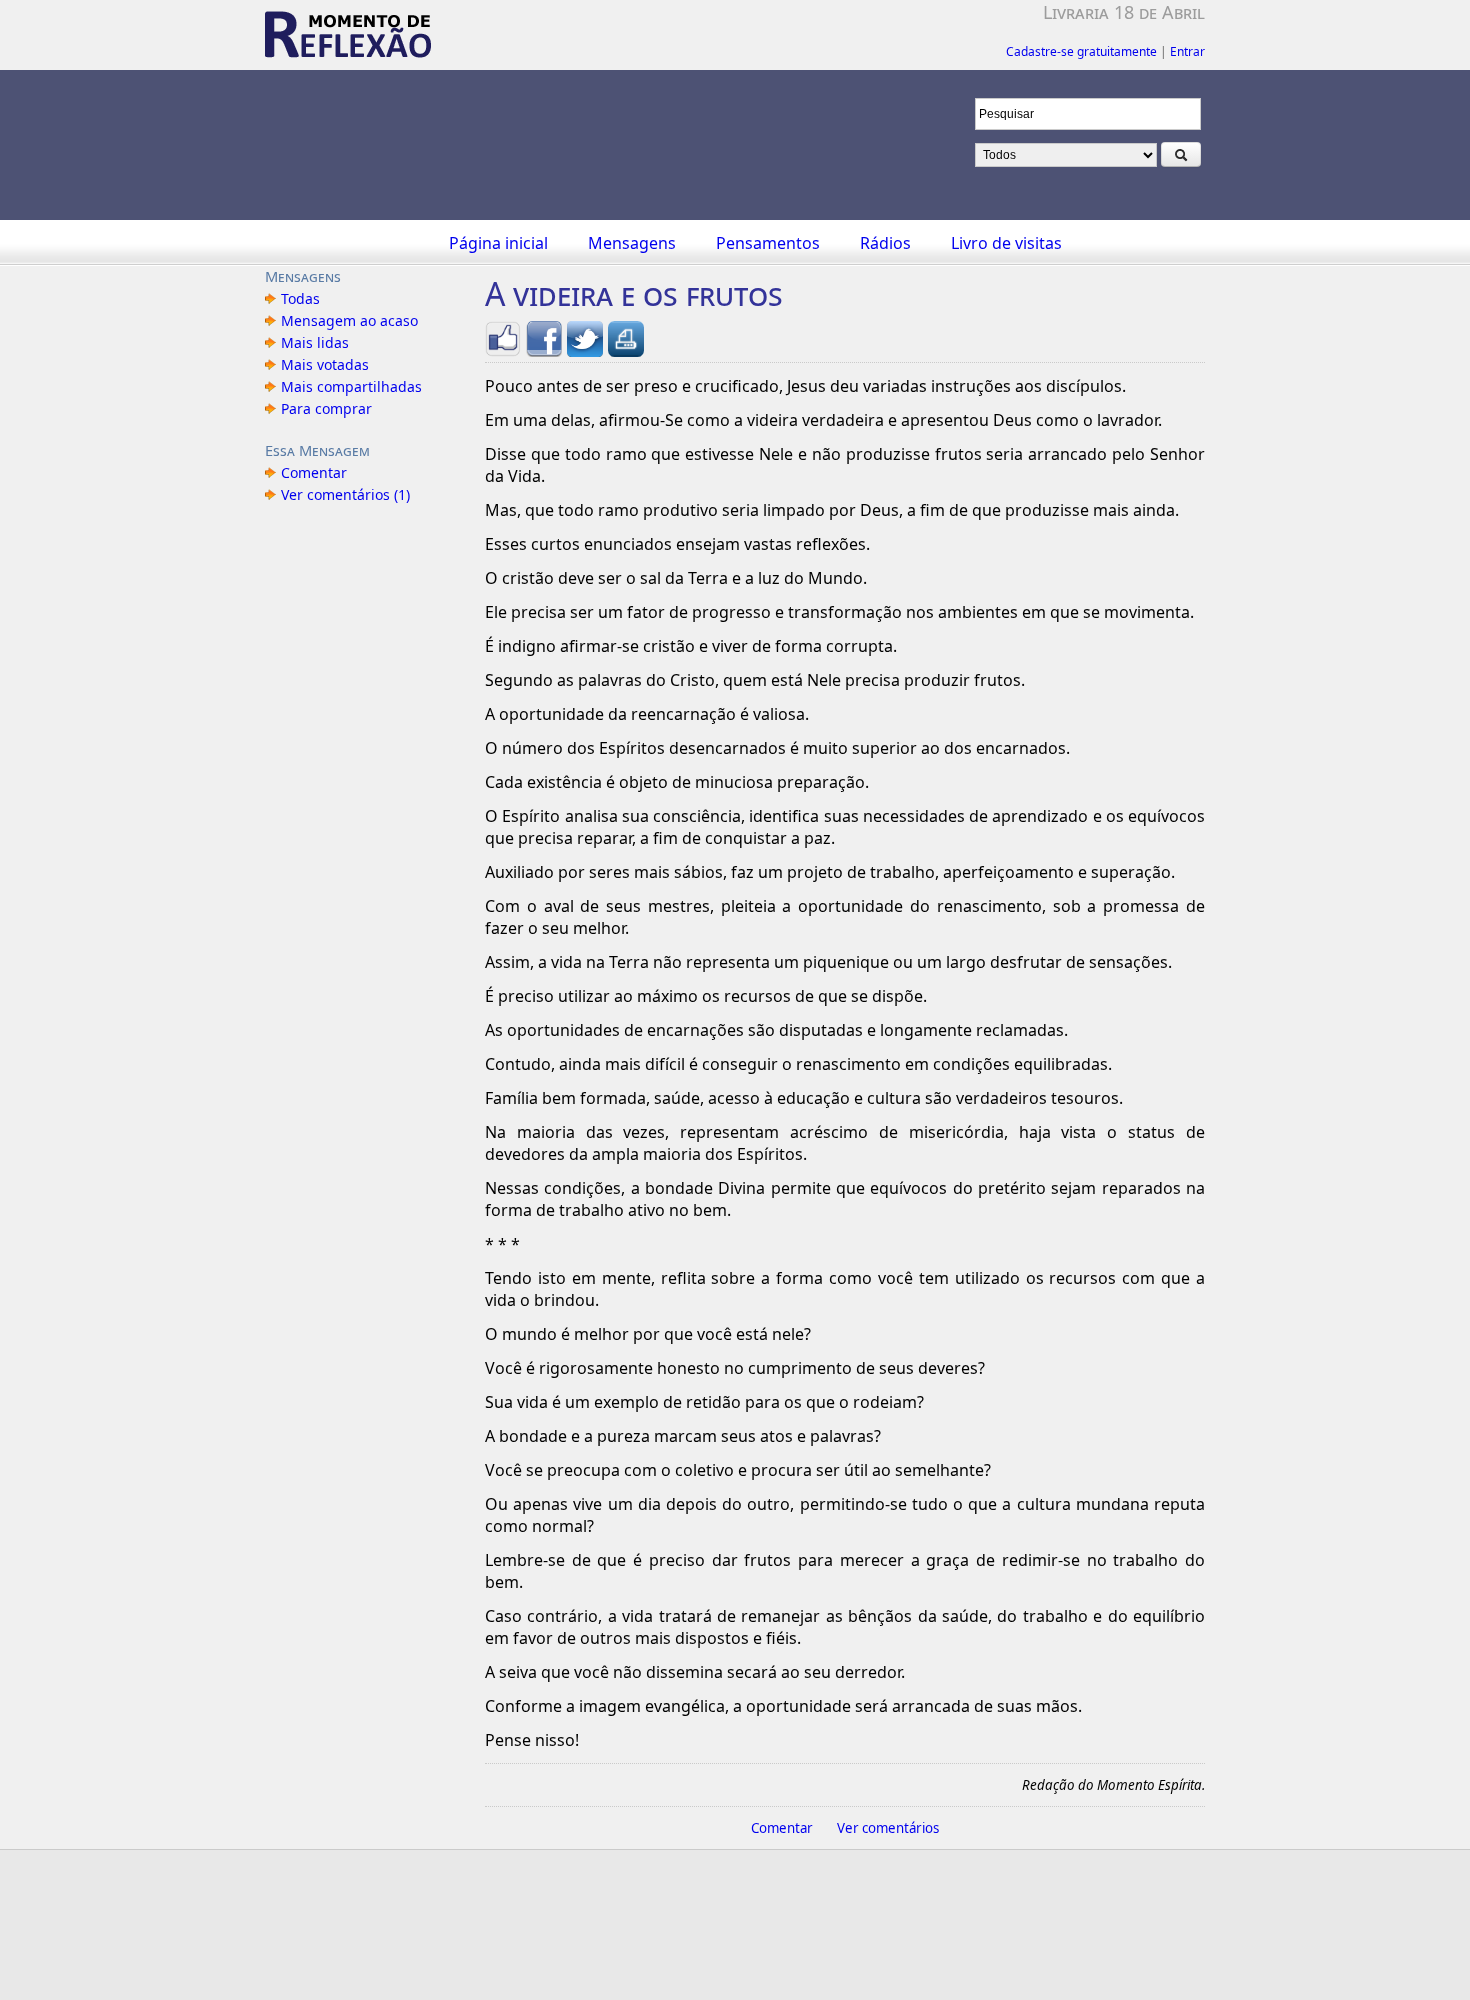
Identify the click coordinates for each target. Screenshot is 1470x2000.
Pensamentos (768, 243)
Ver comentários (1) (345, 494)
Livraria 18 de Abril (1124, 12)
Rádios (885, 243)
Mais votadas (325, 364)
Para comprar (326, 408)
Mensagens (632, 243)
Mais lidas (315, 342)
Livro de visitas (1006, 243)
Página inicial (498, 243)
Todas (300, 298)
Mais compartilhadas (351, 386)
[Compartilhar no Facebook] (544, 349)
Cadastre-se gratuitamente (1081, 51)
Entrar (1187, 51)
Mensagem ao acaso (349, 320)
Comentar (314, 472)
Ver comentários (888, 1828)
